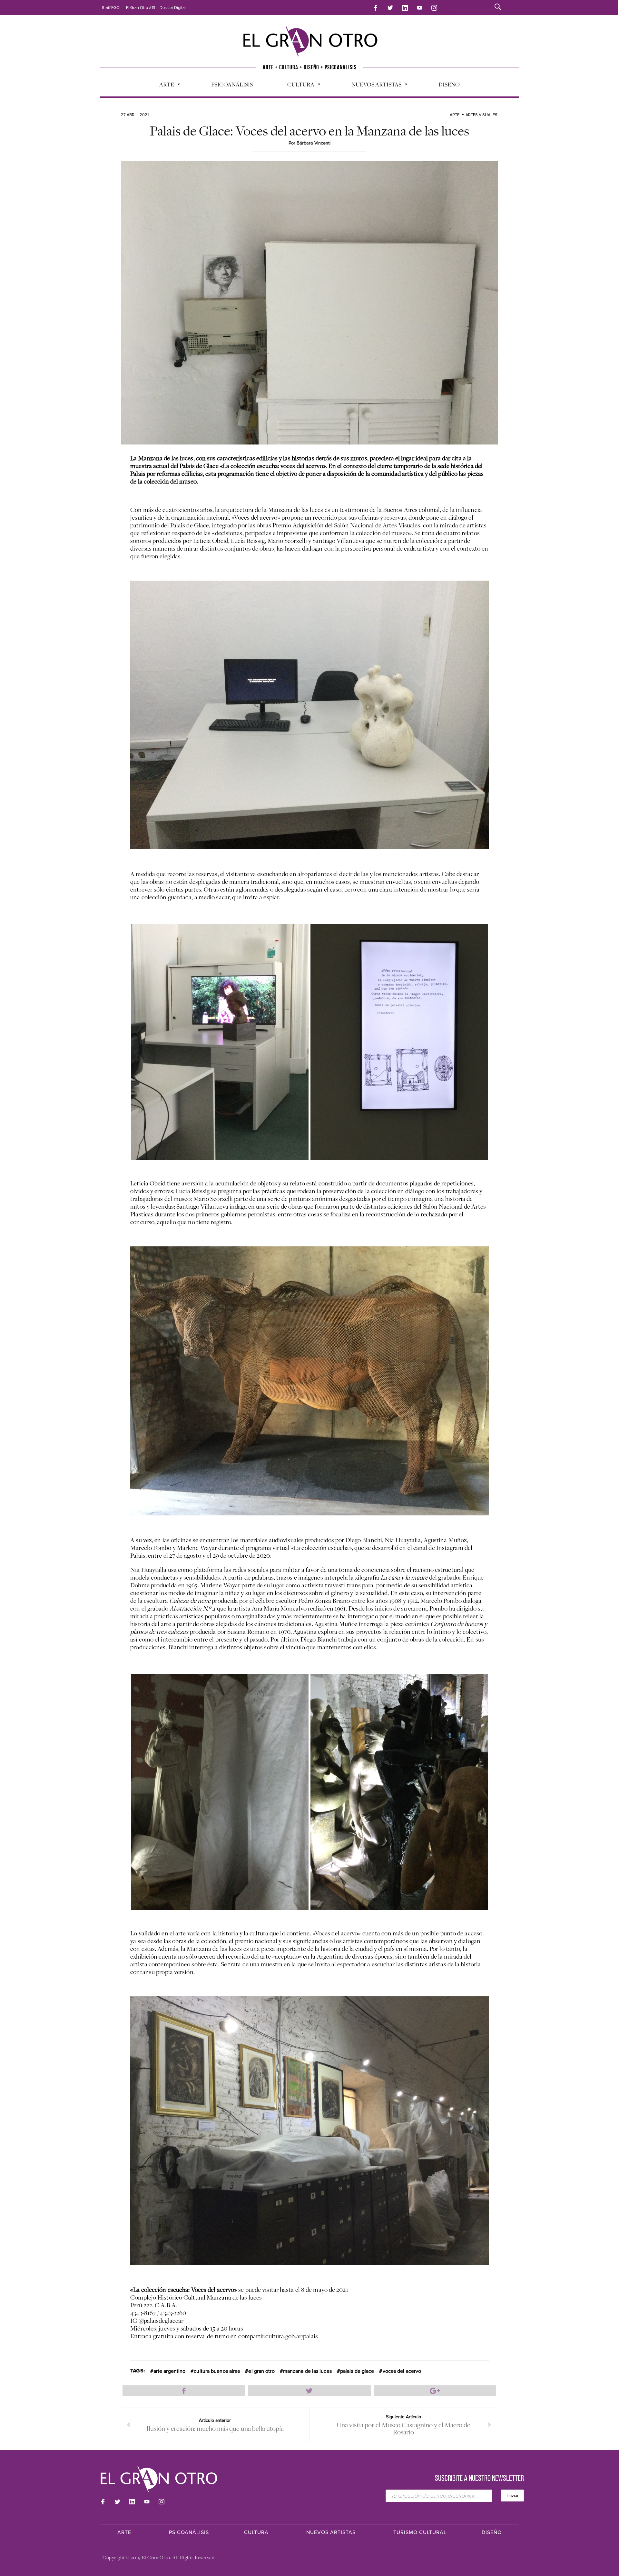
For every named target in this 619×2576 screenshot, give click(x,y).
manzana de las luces (307, 2371)
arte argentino (169, 2371)
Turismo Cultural (420, 2532)
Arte (163, 86)
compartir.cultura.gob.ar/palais (278, 2336)
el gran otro (261, 2371)
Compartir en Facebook (184, 2391)
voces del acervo (402, 2371)
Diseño (449, 84)
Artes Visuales (481, 115)
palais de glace (357, 2371)
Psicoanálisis (232, 84)
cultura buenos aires (217, 2371)
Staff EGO (111, 8)
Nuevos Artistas (373, 86)
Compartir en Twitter (309, 2391)
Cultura (298, 86)
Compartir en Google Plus (435, 2391)
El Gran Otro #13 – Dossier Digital (156, 8)
